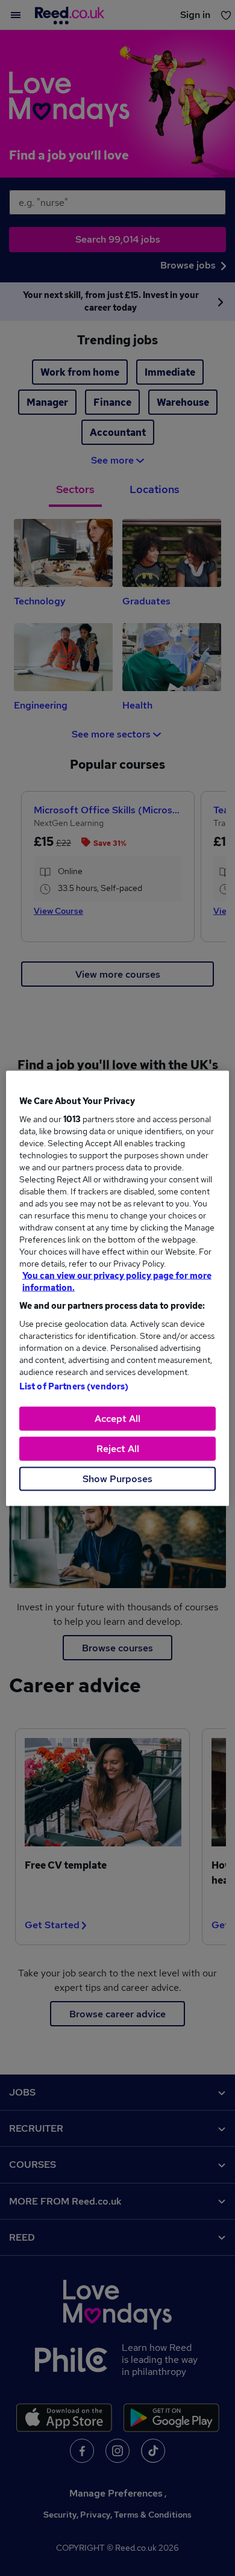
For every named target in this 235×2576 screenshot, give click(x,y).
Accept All (117, 1418)
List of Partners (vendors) (74, 1386)
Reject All (118, 1448)
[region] (118, 1288)
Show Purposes (117, 1478)
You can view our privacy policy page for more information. (117, 1281)
